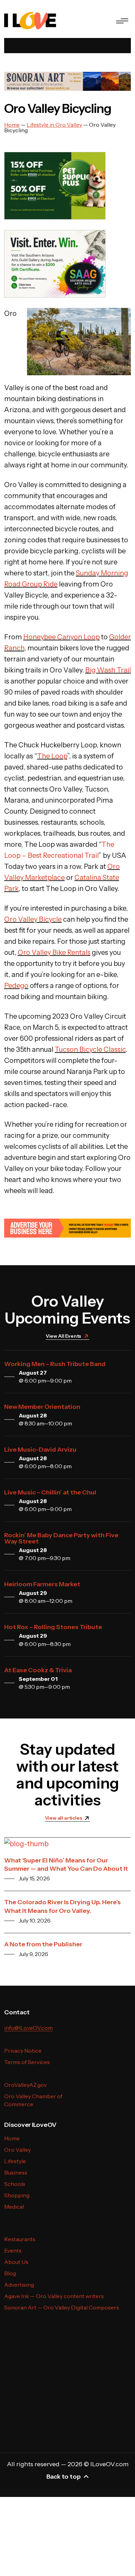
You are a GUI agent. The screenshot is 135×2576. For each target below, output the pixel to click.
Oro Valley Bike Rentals (54, 952)
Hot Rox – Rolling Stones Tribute (53, 1627)
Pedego (16, 986)
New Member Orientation (42, 1407)
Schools (15, 2184)
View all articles (64, 1818)
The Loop (52, 756)
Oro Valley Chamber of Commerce (33, 2100)
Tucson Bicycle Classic (90, 1049)
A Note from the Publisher (43, 1944)
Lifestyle (15, 2161)
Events (13, 2250)
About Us (16, 2262)
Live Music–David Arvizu (40, 1450)
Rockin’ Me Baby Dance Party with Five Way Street (61, 1538)
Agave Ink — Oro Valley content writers (54, 2296)
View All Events (63, 1336)
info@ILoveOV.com (28, 2028)
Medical (14, 2207)
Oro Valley (17, 2150)
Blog (10, 2273)
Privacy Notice (23, 2051)
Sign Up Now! (25, 2408)
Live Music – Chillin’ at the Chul (50, 1492)
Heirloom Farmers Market (42, 1584)
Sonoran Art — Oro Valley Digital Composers (62, 2307)
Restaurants (20, 2239)
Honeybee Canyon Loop (61, 637)
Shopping (17, 2195)
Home (12, 2138)
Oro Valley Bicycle (33, 919)
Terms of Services (27, 2062)
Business (16, 2172)
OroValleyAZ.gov (25, 2085)
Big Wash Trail (108, 670)
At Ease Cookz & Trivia (38, 1670)
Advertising (19, 2285)
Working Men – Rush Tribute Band (55, 1364)
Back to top (64, 2477)
